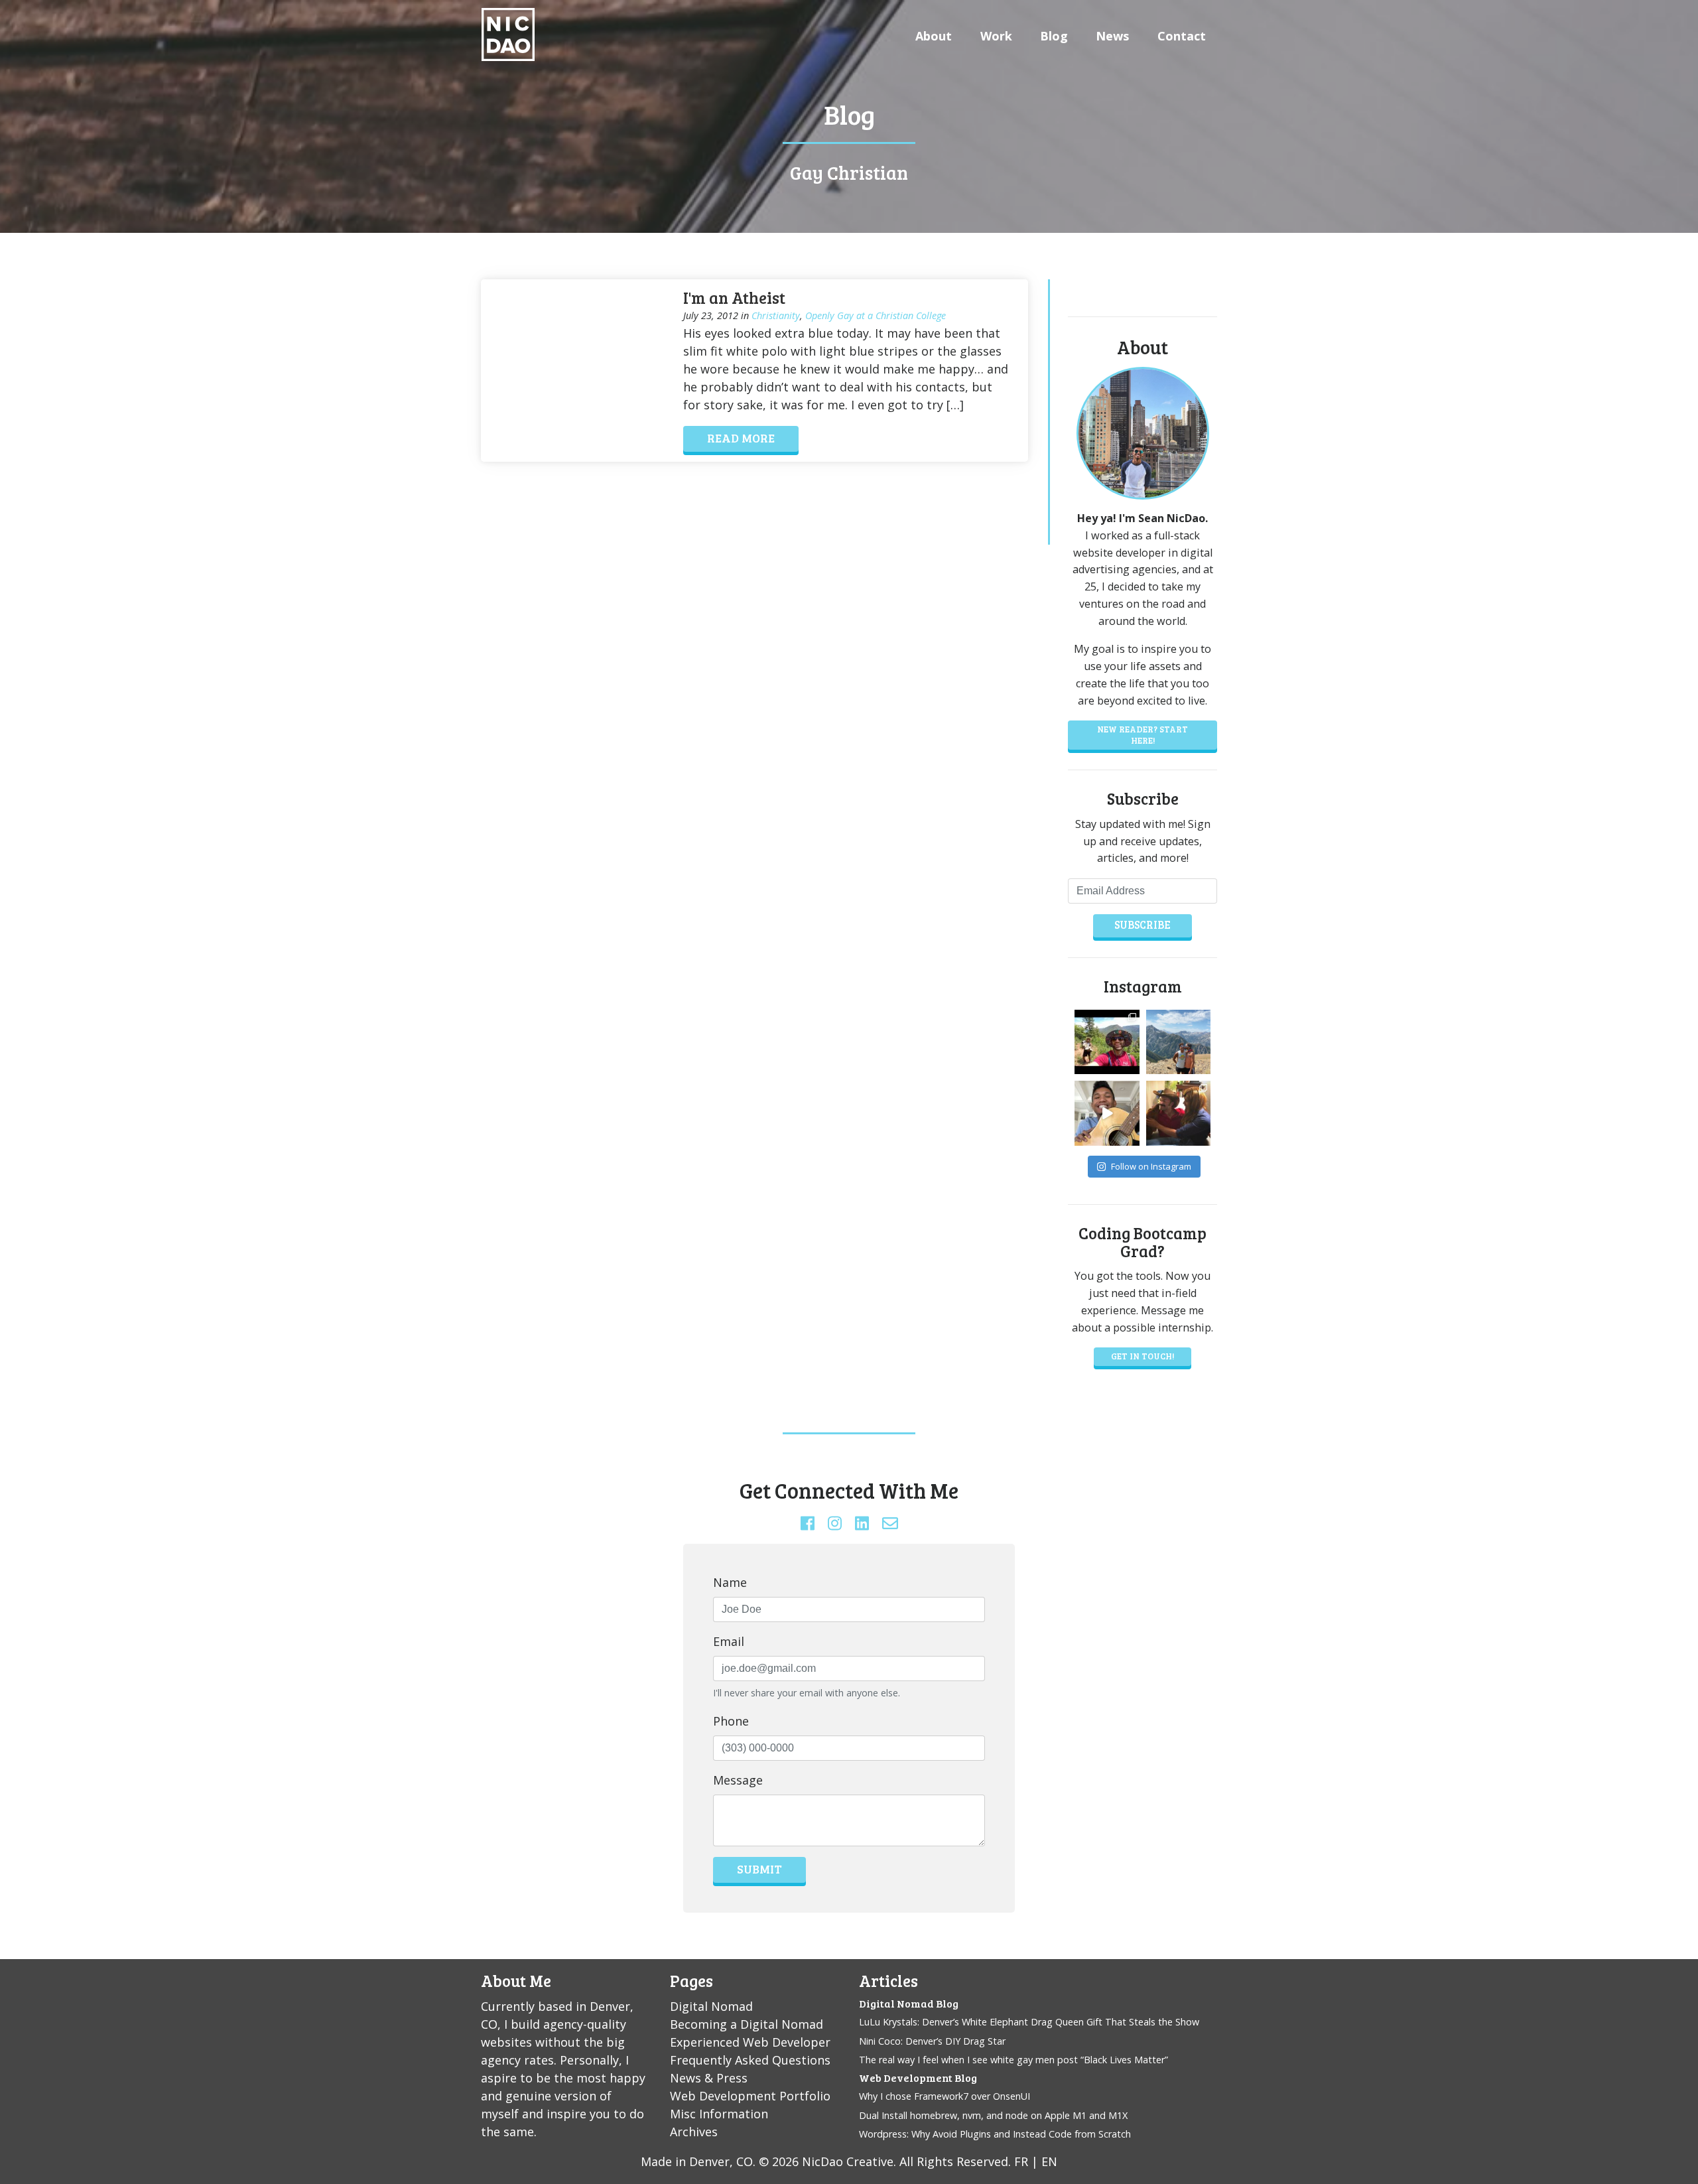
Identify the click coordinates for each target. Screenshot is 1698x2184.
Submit (759, 1869)
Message (738, 1780)
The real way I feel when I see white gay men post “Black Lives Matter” (1013, 2060)
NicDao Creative (848, 2161)
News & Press (709, 2078)
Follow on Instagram (1151, 1166)
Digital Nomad (711, 2006)
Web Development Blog (918, 2078)
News (1112, 36)
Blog (1054, 36)
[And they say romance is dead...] (1179, 1042)
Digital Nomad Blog (909, 2003)
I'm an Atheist (734, 298)
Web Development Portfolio (750, 2096)
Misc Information (719, 2114)
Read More (741, 438)
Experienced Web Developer (750, 2042)
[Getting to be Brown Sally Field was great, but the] (1179, 1113)
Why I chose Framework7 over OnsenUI (945, 2096)
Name (730, 1582)
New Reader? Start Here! (1143, 734)
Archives (694, 2132)
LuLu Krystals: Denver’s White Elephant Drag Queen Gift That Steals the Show (1029, 2022)
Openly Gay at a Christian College (876, 315)
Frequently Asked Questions (750, 2060)
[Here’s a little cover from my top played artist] (1107, 1113)
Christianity (776, 315)
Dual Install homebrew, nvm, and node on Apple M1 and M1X (993, 2115)
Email (729, 1641)
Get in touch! (1143, 1356)
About (934, 36)
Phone (731, 1721)
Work (996, 36)
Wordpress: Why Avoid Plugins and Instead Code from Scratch (995, 2134)
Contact (1182, 36)
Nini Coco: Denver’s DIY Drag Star (932, 2041)
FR (1021, 2161)
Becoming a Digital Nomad (747, 2024)
